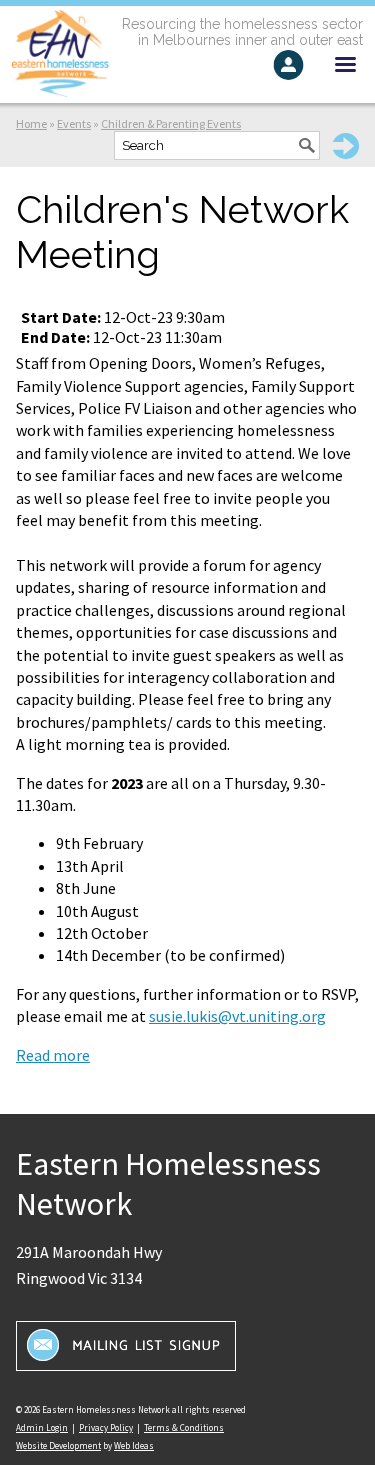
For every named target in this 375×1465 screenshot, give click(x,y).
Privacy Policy (106, 1427)
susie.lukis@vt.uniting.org (237, 1016)
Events (74, 123)
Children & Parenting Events (171, 123)
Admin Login (42, 1427)
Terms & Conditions (184, 1427)
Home (31, 123)
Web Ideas (134, 1445)
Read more (53, 1055)
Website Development (58, 1445)
